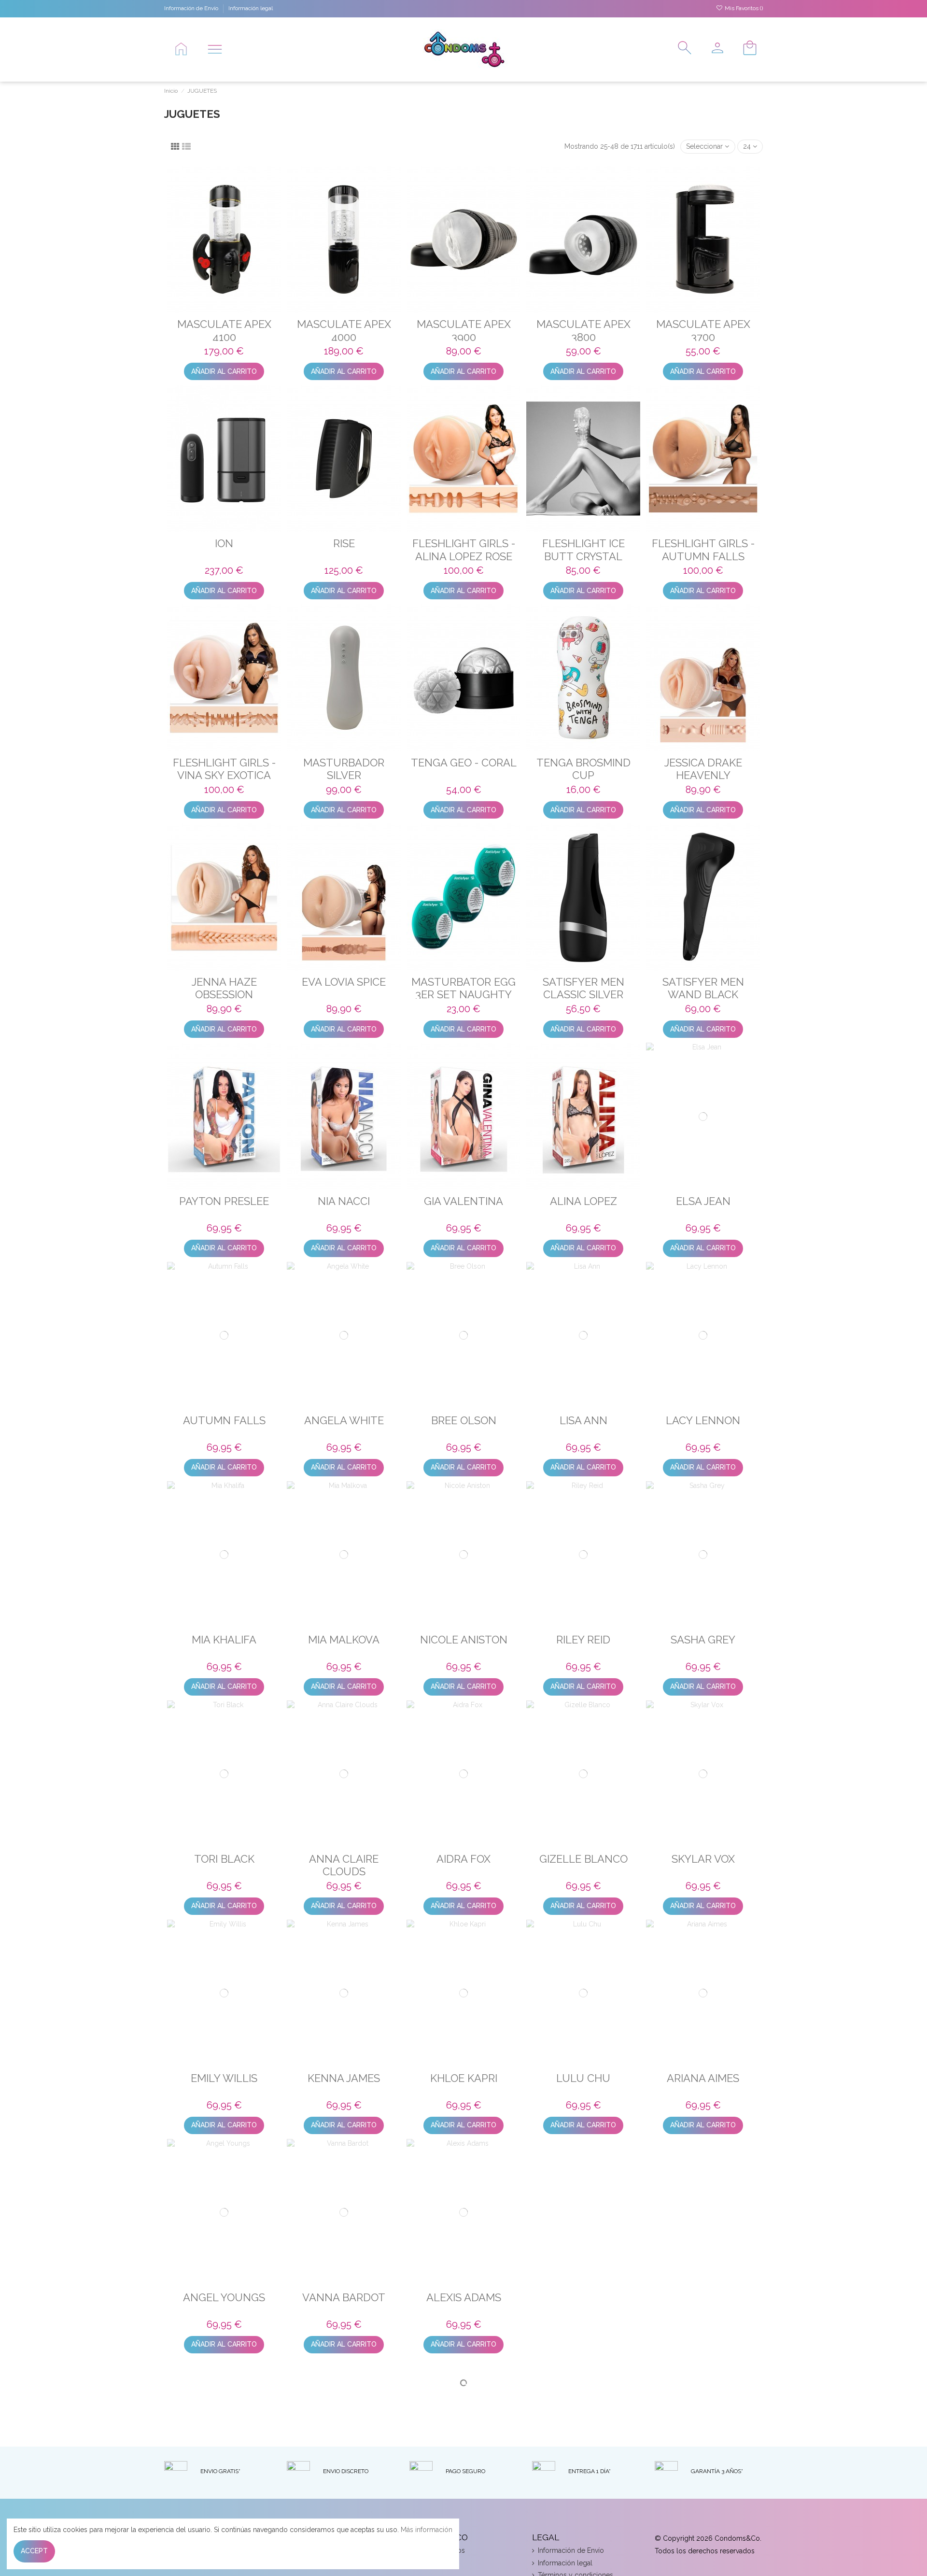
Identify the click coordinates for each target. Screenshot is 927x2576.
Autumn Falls (224, 1420)
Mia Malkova (344, 1640)
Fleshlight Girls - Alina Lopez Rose (464, 550)
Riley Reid (583, 1640)
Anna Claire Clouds (344, 1865)
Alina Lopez (583, 1201)
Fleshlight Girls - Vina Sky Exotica (224, 769)
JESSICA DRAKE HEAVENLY (703, 769)
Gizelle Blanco (583, 1859)
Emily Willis (224, 2078)
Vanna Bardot (344, 2297)
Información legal (251, 8)
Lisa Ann (583, 1420)
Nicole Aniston (464, 1640)
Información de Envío (192, 8)
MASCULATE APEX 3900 (464, 330)
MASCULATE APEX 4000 (344, 330)
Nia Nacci (344, 1201)
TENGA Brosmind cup (583, 769)
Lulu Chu (583, 2078)
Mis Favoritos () (743, 8)
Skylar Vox (703, 1859)
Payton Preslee (224, 1201)
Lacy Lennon (703, 1420)
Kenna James (344, 2078)
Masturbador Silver (344, 769)
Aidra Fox (463, 1859)
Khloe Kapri (464, 2078)
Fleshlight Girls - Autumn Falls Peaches (703, 556)
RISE (344, 543)
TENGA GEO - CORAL (464, 763)
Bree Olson (464, 1420)
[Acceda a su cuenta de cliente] (714, 49)
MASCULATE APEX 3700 (703, 330)
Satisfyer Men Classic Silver (583, 988)
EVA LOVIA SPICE (344, 982)
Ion (224, 543)
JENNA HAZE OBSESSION (224, 988)
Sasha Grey (703, 1640)
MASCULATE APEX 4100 (224, 330)
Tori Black (224, 1859)
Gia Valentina (463, 1201)
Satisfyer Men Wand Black (703, 988)
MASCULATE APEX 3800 (583, 330)
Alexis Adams (464, 2297)
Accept (34, 2551)
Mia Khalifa (224, 1640)
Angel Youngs (224, 2297)
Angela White (344, 1420)
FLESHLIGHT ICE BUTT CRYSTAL (583, 550)
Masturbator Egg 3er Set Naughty (463, 988)
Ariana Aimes (703, 2078)
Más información (427, 2530)
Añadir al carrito (224, 371)
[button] (215, 49)
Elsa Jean (703, 1201)
